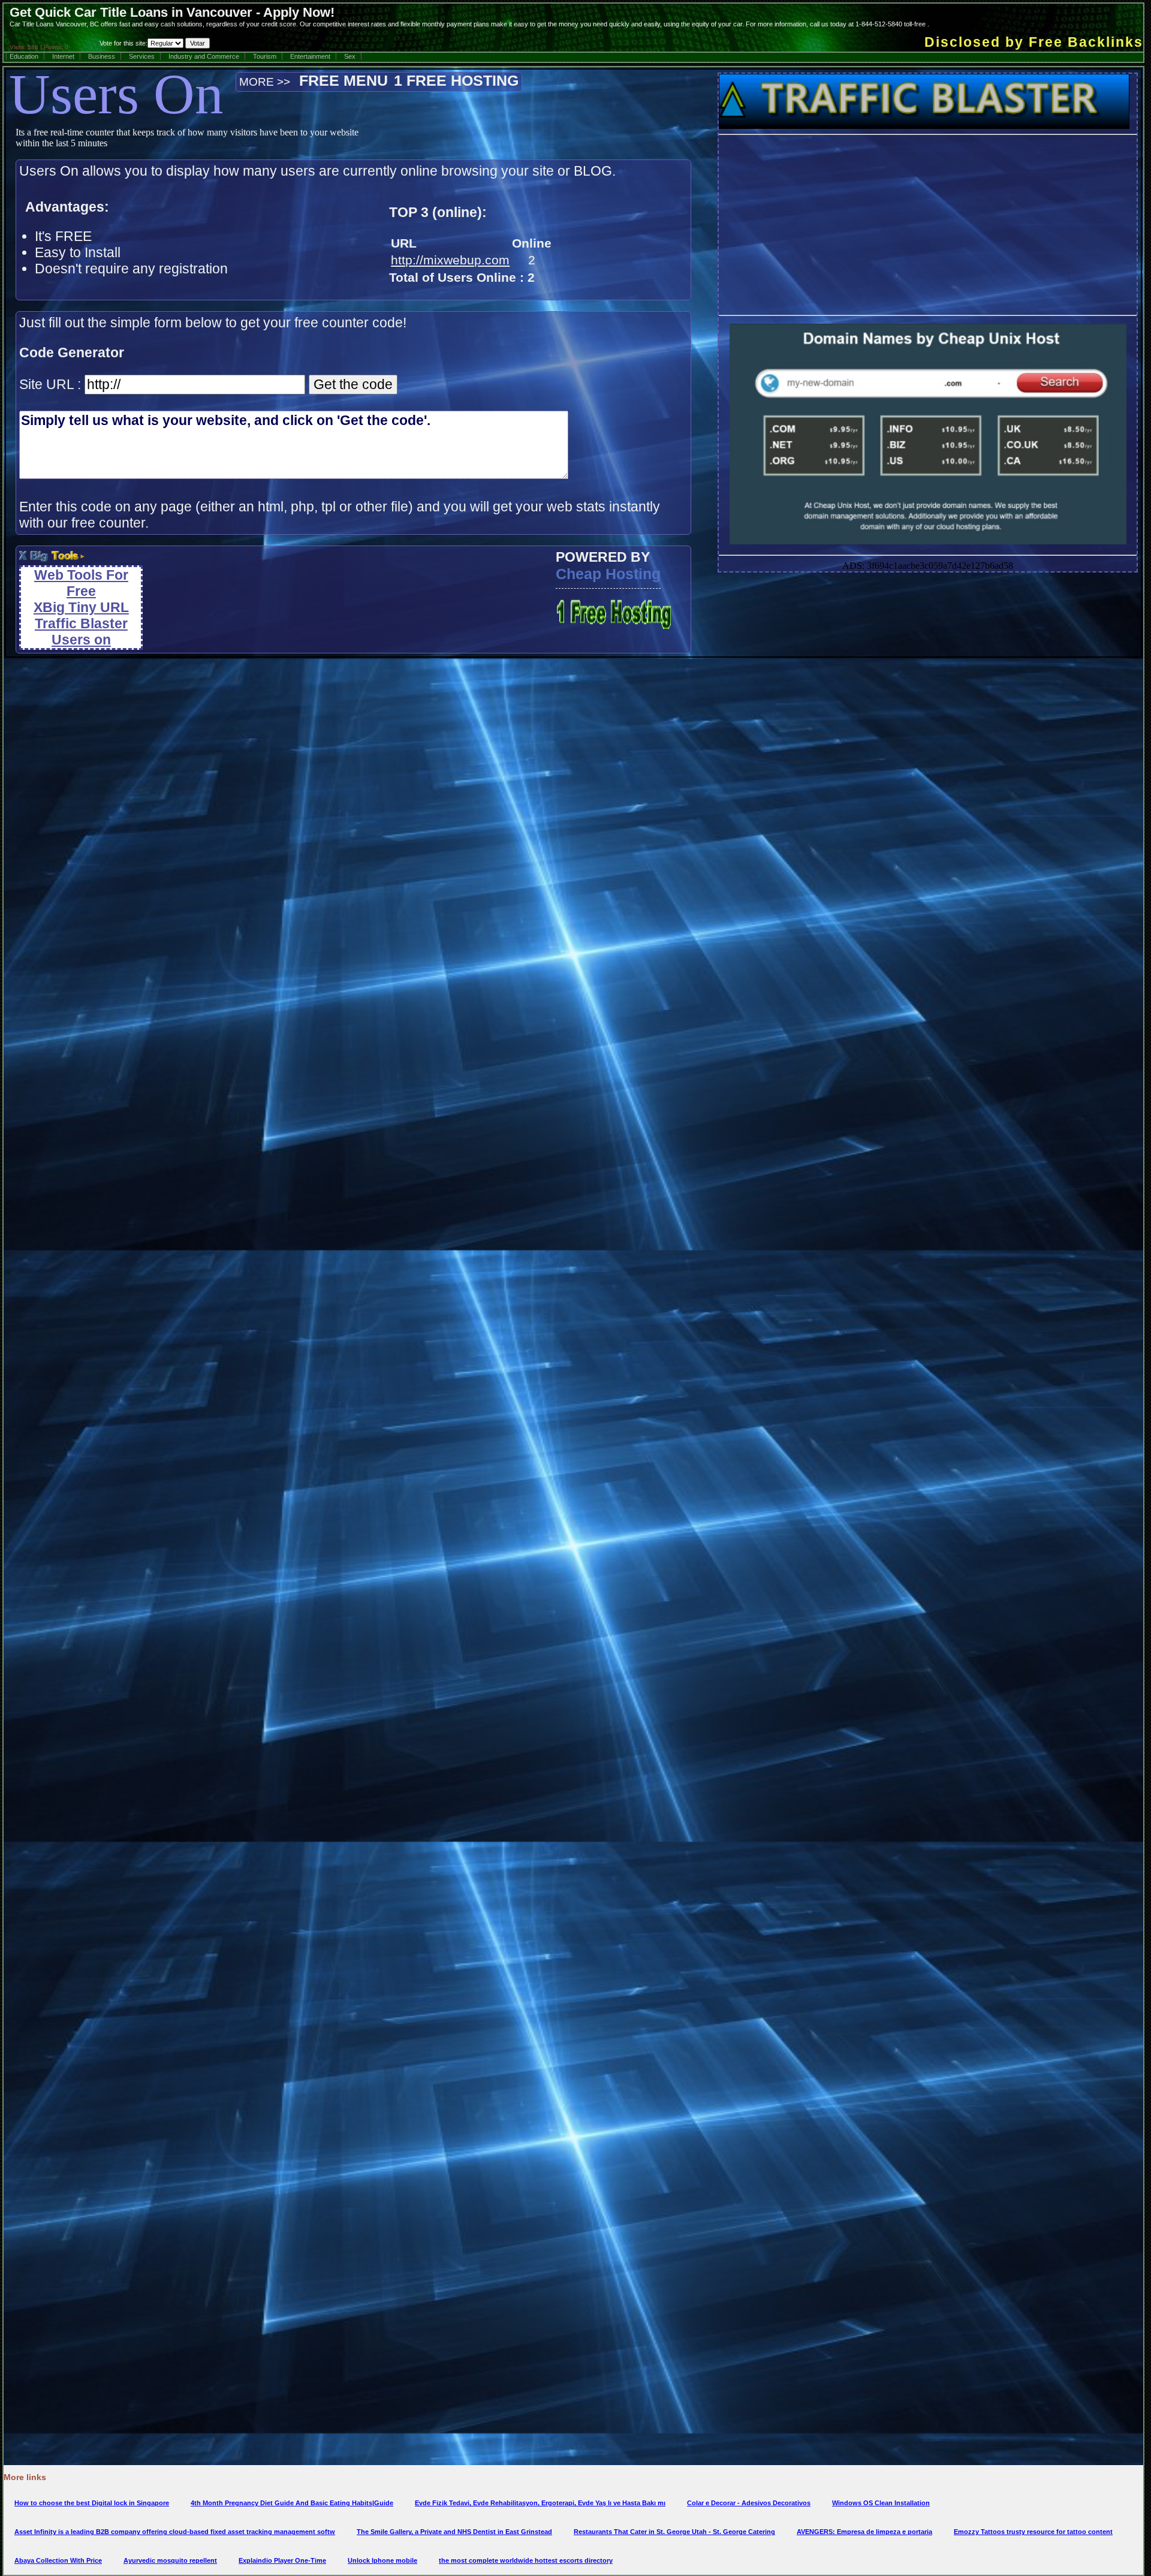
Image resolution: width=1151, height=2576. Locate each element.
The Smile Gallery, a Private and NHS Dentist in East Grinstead (454, 2532)
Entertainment (310, 56)
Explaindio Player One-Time (282, 2560)
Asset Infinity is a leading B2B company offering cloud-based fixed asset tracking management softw (175, 2532)
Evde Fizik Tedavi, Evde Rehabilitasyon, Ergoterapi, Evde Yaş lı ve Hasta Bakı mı (540, 2503)
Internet (63, 56)
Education (24, 56)
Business (102, 56)
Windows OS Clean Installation (881, 2503)
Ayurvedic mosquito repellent (170, 2560)
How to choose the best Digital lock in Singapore (92, 2503)
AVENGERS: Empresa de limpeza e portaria (864, 2532)
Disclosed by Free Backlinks (1034, 42)
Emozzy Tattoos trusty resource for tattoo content (1033, 2532)
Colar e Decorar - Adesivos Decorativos (749, 2503)
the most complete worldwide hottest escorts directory (526, 2560)
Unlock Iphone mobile (382, 2560)
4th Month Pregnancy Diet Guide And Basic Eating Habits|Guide (292, 2503)
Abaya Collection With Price (58, 2560)
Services (142, 56)
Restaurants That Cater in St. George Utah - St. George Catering (674, 2532)
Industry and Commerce (204, 56)
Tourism (265, 56)
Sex (350, 56)
